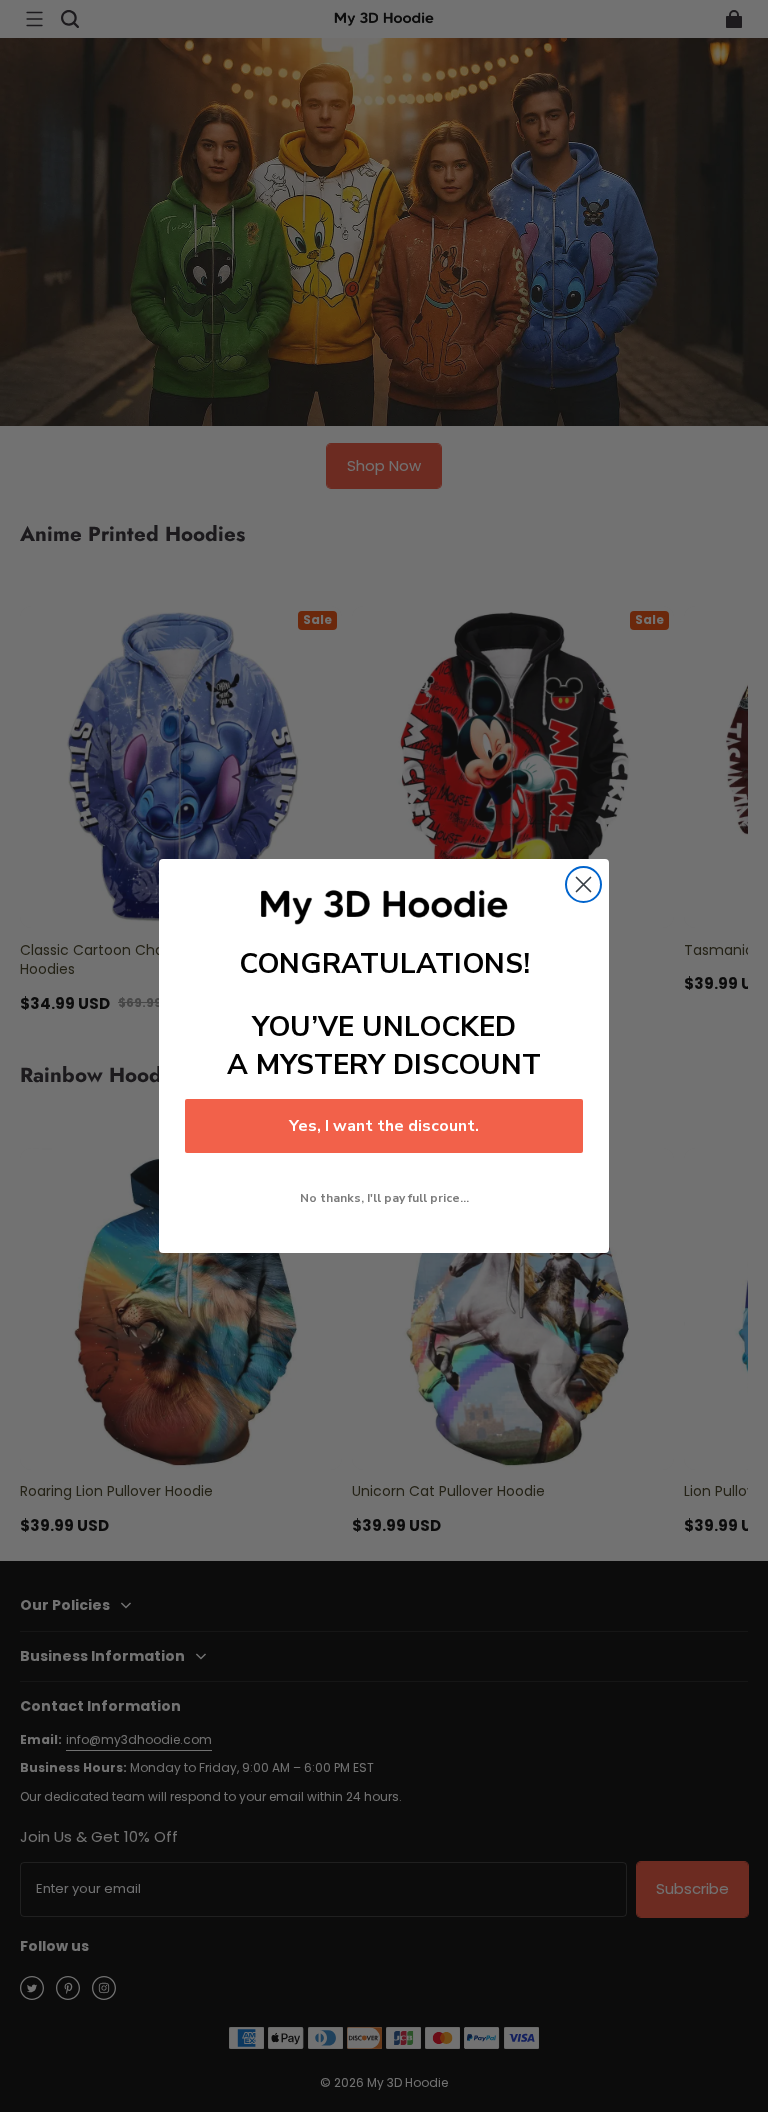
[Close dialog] (583, 884)
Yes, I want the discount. (384, 1126)
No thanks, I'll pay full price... (384, 1198)
